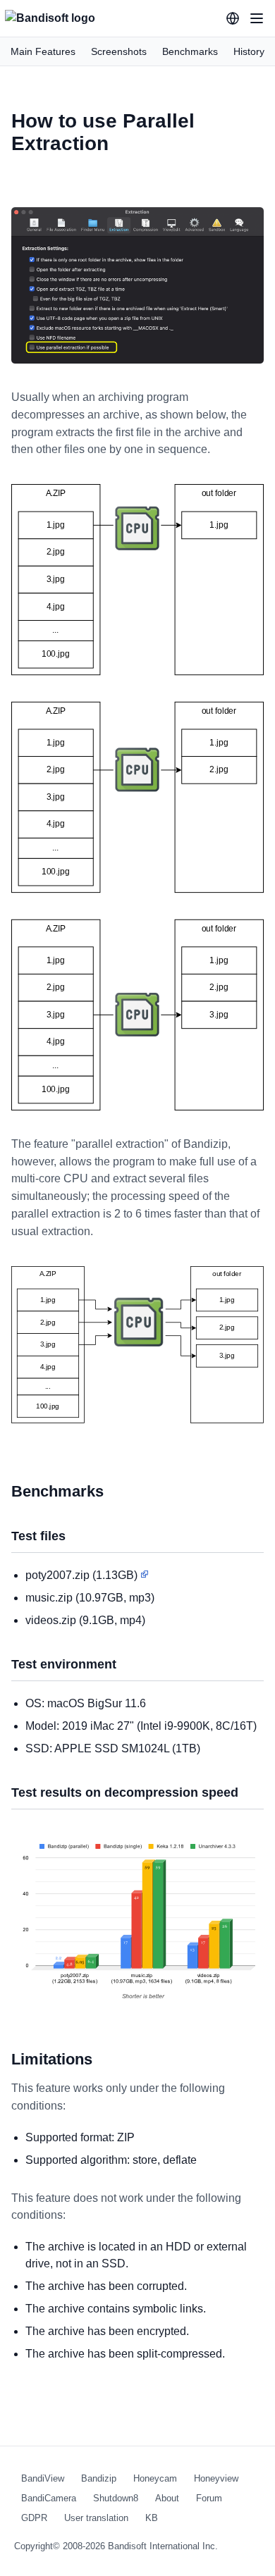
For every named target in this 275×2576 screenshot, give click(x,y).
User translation (96, 2518)
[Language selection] (233, 18)
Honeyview (216, 2478)
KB (152, 2518)
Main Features (43, 51)
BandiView (43, 2478)
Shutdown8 (116, 2498)
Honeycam (155, 2478)
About (167, 2498)
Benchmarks (190, 51)
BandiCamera (49, 2498)
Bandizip (99, 2478)
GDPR (34, 2518)
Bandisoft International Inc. (163, 2546)
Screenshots (119, 51)
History (249, 51)
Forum (209, 2498)
